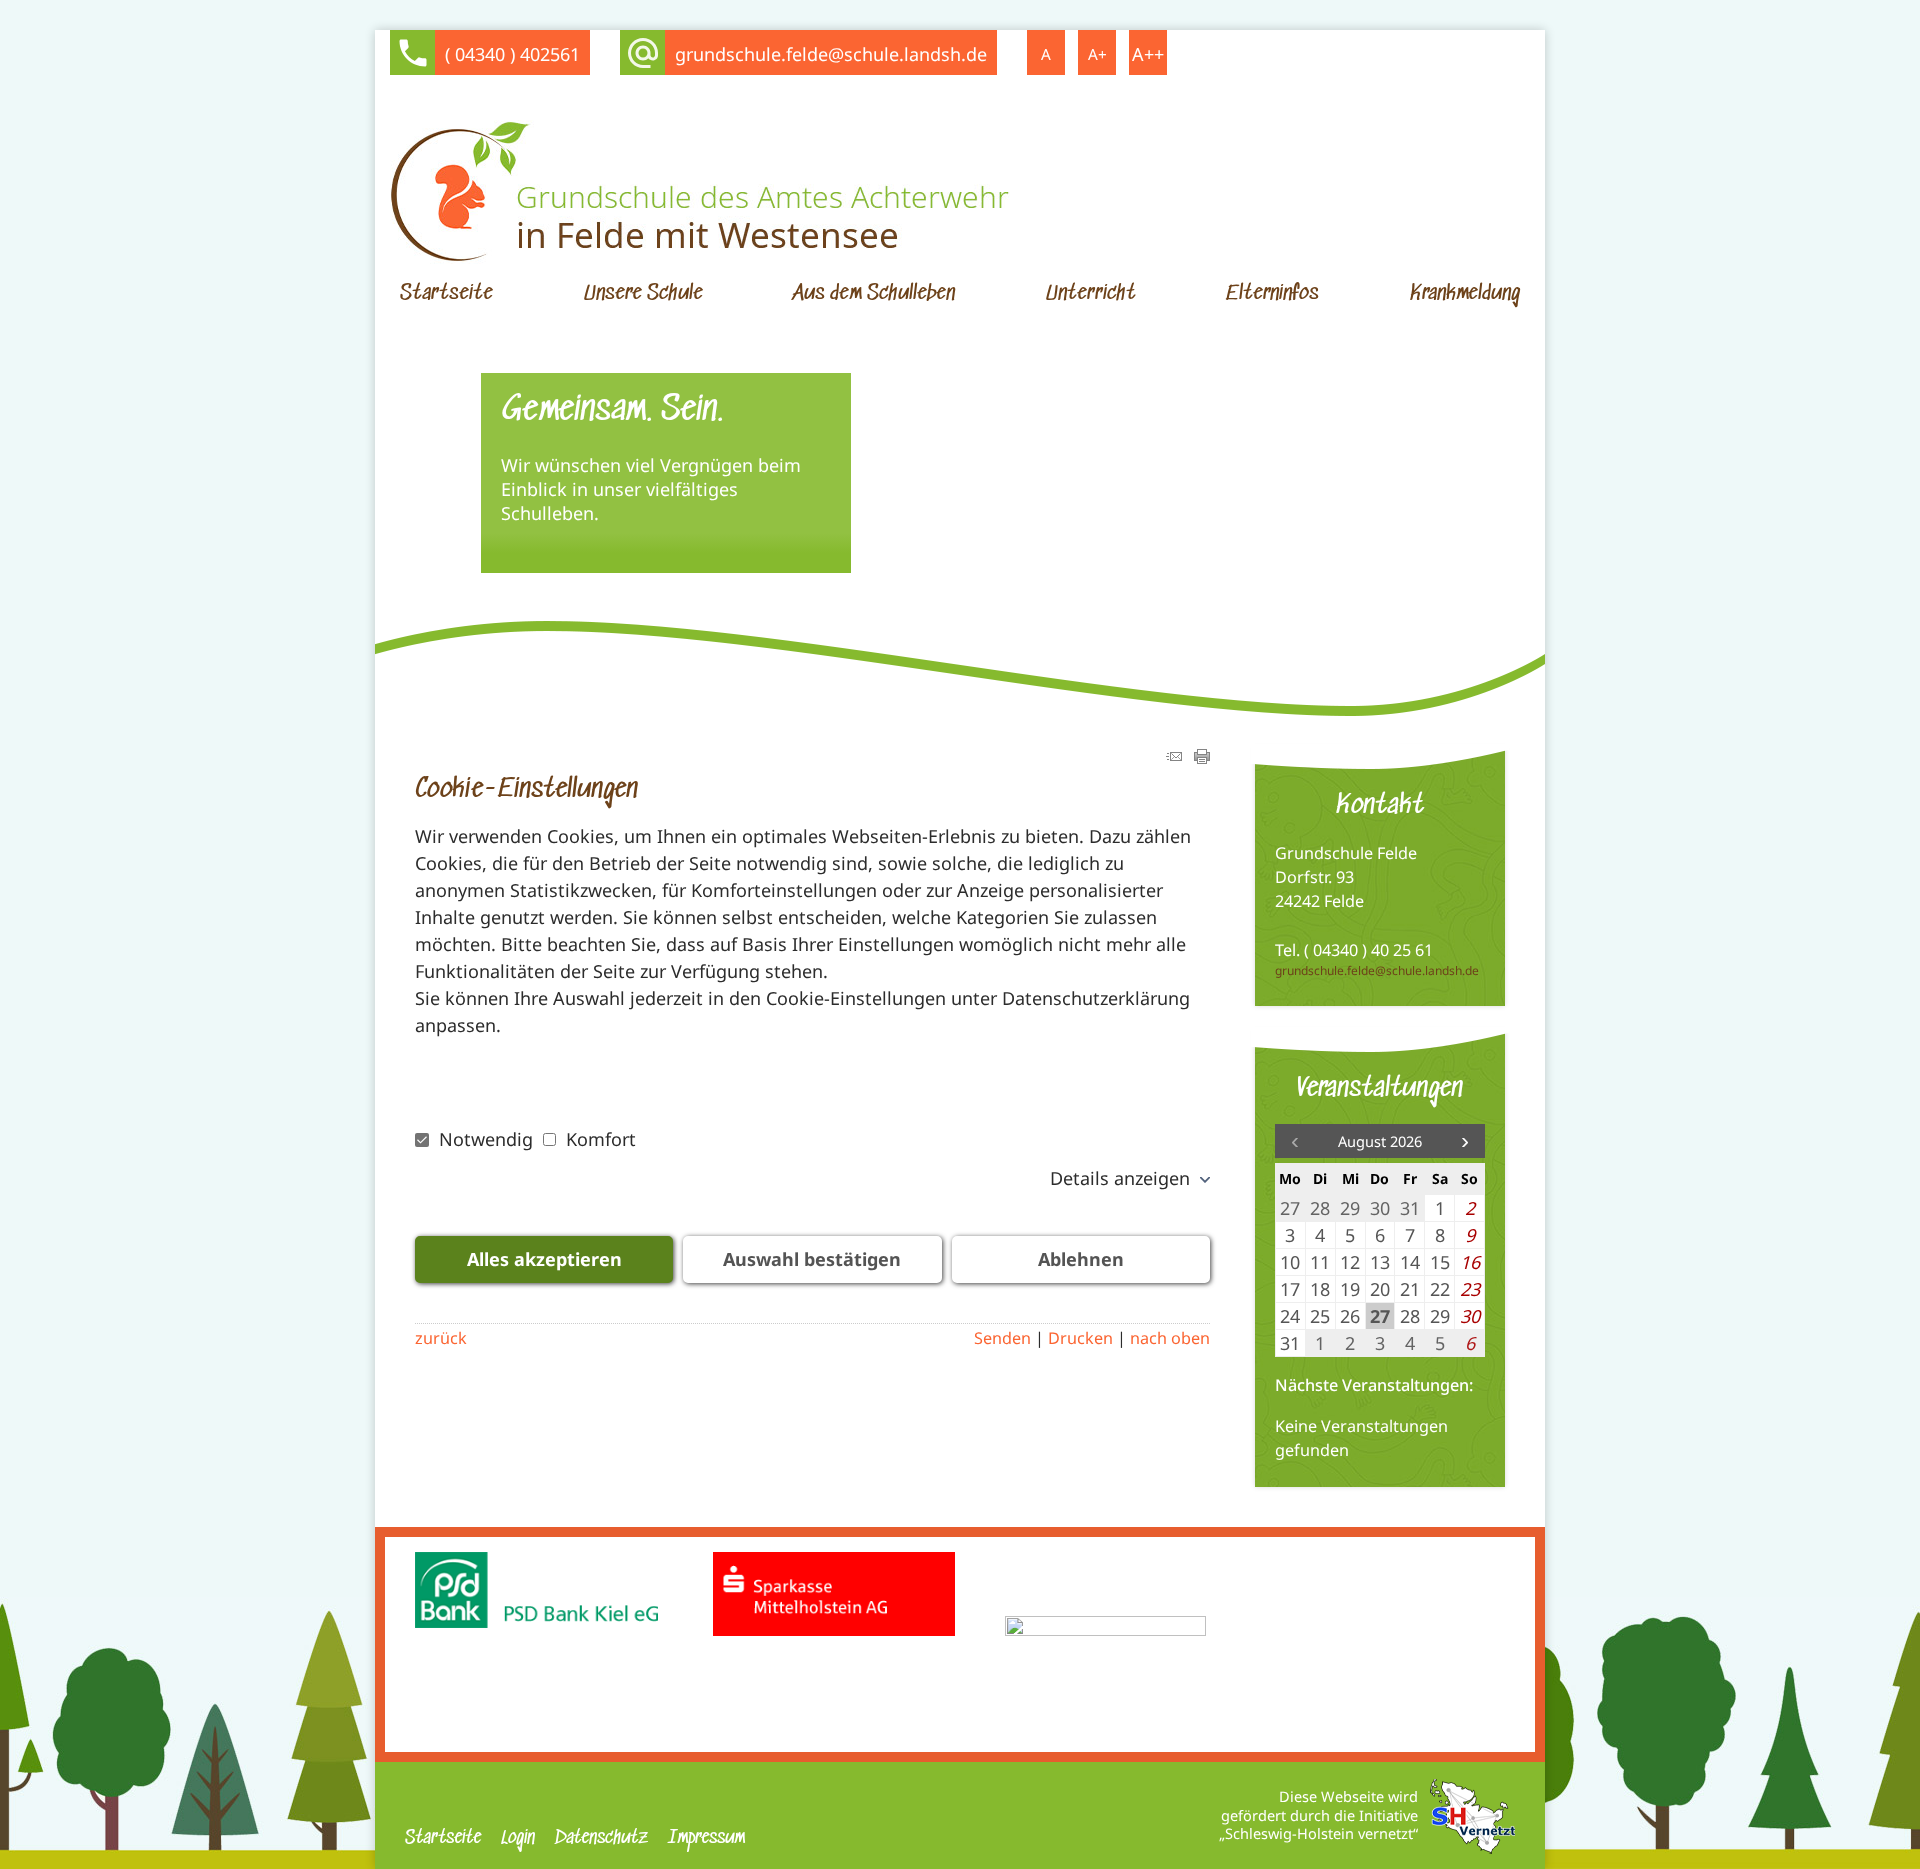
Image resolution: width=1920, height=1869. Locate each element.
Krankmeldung (1465, 293)
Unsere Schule (643, 293)
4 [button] (947, 707)
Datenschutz (601, 1838)
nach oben (1170, 1338)
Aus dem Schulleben (874, 293)
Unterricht (1091, 293)
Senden (1002, 1338)
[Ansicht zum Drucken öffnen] (1202, 757)
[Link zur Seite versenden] (1174, 757)
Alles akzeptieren (544, 1259)
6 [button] (999, 707)
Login (518, 1838)
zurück (441, 1338)
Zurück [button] (405, 513)
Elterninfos (1272, 293)
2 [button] (895, 707)
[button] (1465, 1141)
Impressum (706, 1838)
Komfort (598, 1139)
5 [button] (973, 707)
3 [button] (921, 707)
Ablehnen (1081, 1259)
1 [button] (869, 707)
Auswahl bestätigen (812, 1259)
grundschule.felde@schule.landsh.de (831, 54)
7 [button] (1025, 707)
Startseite (446, 293)
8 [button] (1051, 707)
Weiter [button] (1515, 513)
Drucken (1080, 1338)
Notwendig (486, 1139)
